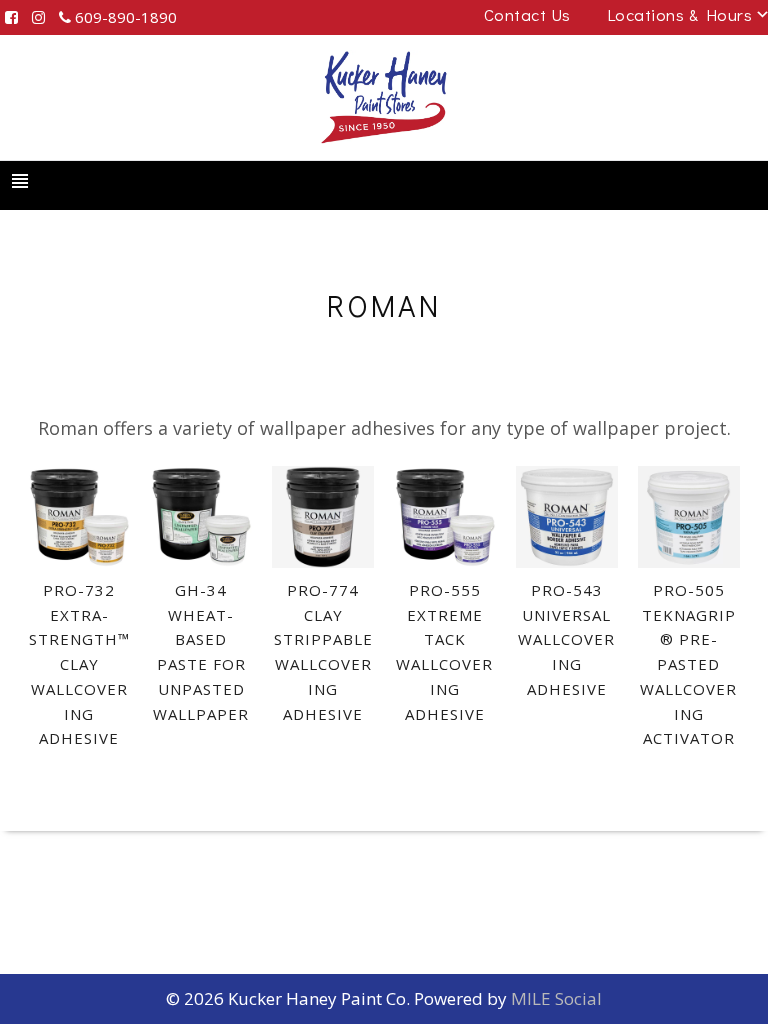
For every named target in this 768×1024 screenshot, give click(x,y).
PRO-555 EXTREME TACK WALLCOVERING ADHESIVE (444, 652)
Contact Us (527, 14)
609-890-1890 (124, 17)
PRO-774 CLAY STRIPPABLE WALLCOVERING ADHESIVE (323, 652)
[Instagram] (38, 17)
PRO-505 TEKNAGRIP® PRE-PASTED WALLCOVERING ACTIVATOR (688, 664)
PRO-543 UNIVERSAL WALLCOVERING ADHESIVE (566, 639)
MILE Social (556, 998)
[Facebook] (11, 17)
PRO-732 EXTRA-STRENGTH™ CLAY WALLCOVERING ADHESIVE (79, 664)
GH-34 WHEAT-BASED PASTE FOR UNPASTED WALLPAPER (201, 652)
